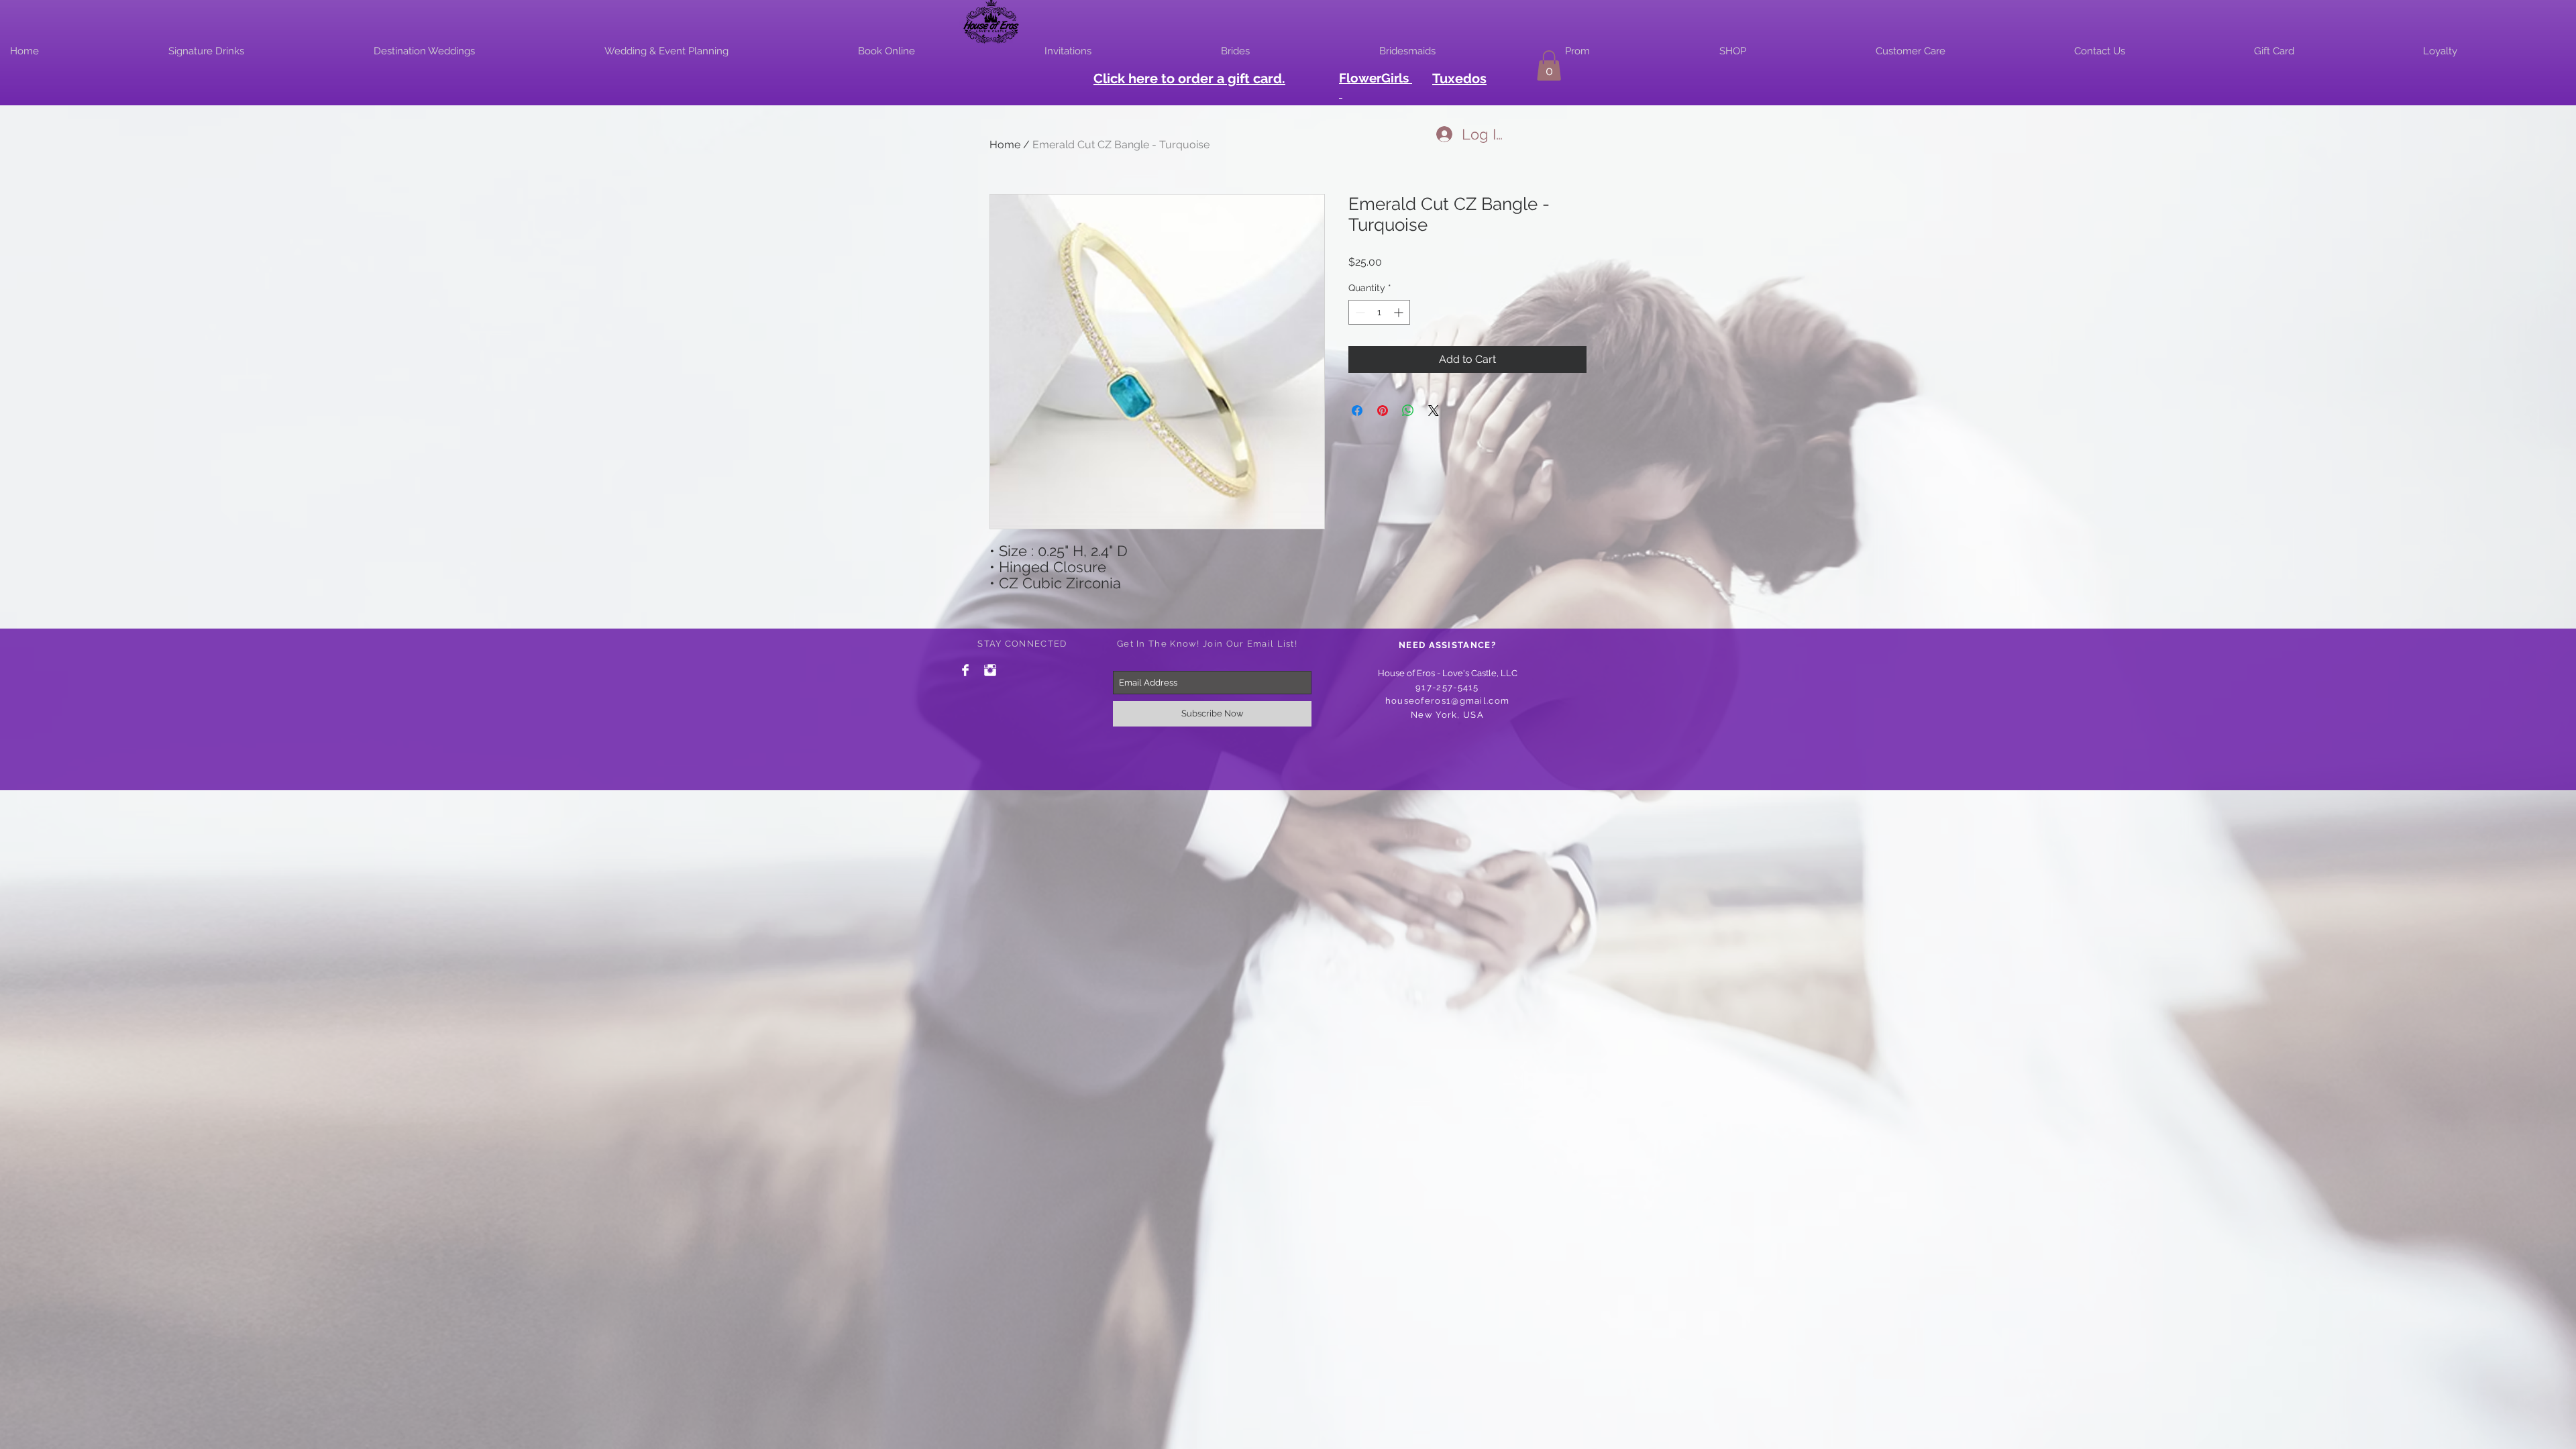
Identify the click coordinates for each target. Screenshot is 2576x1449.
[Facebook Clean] (965, 670)
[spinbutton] (1379, 312)
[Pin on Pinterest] (1383, 411)
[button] (1549, 65)
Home (1005, 145)
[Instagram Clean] (990, 670)
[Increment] (1400, 312)
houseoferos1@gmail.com (1448, 701)
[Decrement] (1359, 312)
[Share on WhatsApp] (1408, 411)
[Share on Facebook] (1357, 411)
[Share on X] (1434, 411)
